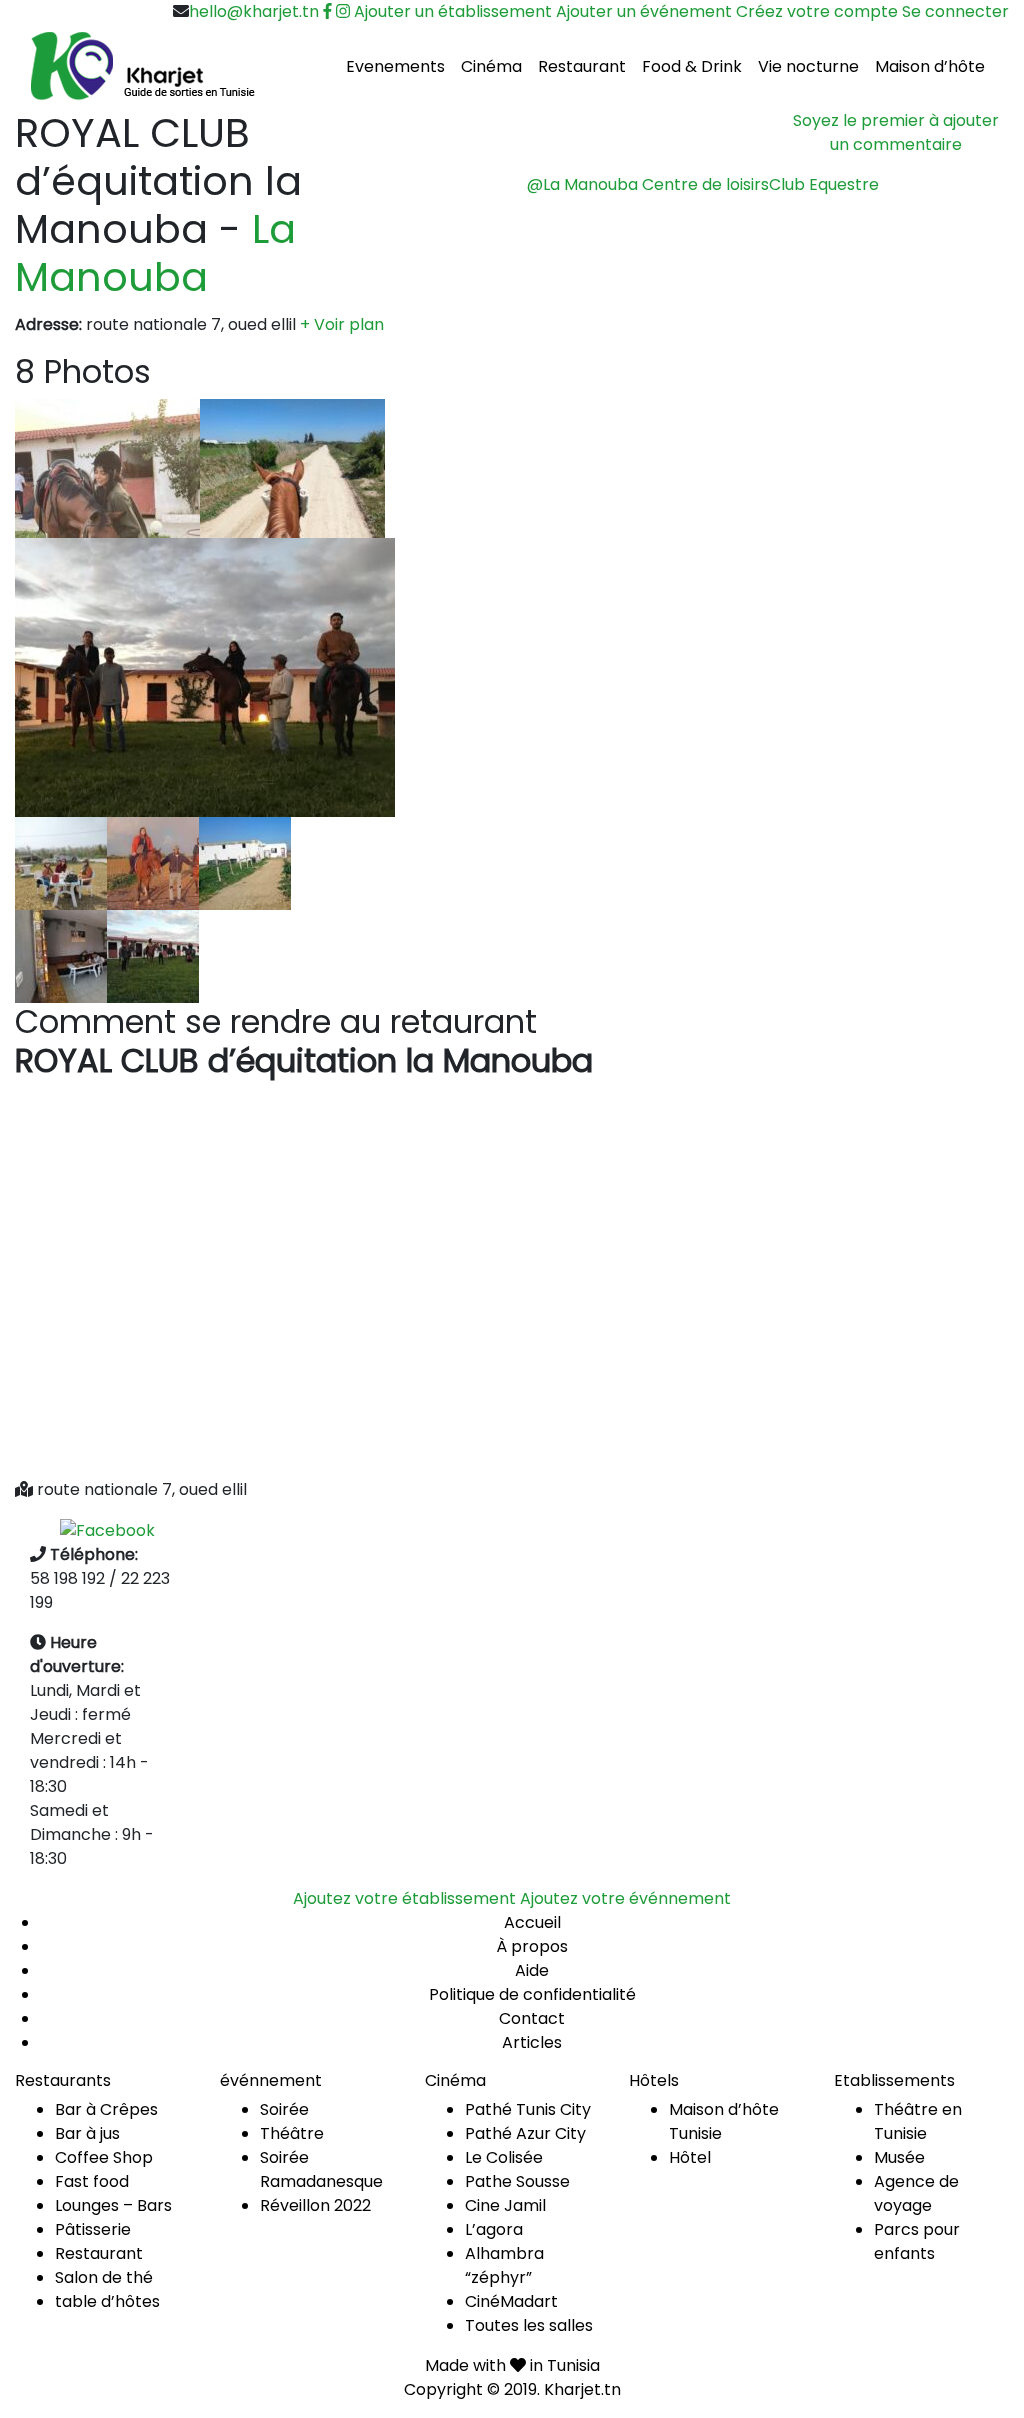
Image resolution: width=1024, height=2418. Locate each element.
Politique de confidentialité (532, 1994)
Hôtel (690, 2157)
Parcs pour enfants (917, 2241)
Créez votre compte (817, 11)
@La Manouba (582, 184)
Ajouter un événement (644, 11)
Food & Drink (692, 66)
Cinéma (491, 66)
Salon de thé (104, 2277)
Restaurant (582, 66)
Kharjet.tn (582, 2389)
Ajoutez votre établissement (404, 1898)
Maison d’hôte (930, 66)
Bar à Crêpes (106, 2109)
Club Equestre (824, 184)
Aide (532, 1970)
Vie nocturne (808, 66)
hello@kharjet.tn (254, 11)
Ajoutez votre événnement (625, 1898)
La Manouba (155, 253)
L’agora (494, 2229)
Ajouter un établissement (453, 11)
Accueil (532, 1922)
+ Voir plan (342, 324)
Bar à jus (87, 2133)
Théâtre (292, 2133)
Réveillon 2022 (315, 2205)
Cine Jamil (505, 2205)
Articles (532, 2042)
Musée (899, 2157)
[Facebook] (107, 1529)
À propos (532, 1946)
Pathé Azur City (525, 2133)
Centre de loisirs (705, 184)
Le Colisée (504, 2157)
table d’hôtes (107, 2301)
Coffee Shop (104, 2157)
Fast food (92, 2181)
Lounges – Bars (113, 2205)
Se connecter (955, 11)
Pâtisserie (93, 2229)
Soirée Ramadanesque (321, 2169)
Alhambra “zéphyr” (504, 2265)
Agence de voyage (916, 2193)
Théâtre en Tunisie (918, 2121)
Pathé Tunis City (528, 2109)
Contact (532, 2018)
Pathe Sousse (517, 2181)
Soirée (284, 2109)
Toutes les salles (529, 2325)
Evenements (395, 66)
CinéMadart (511, 2301)
